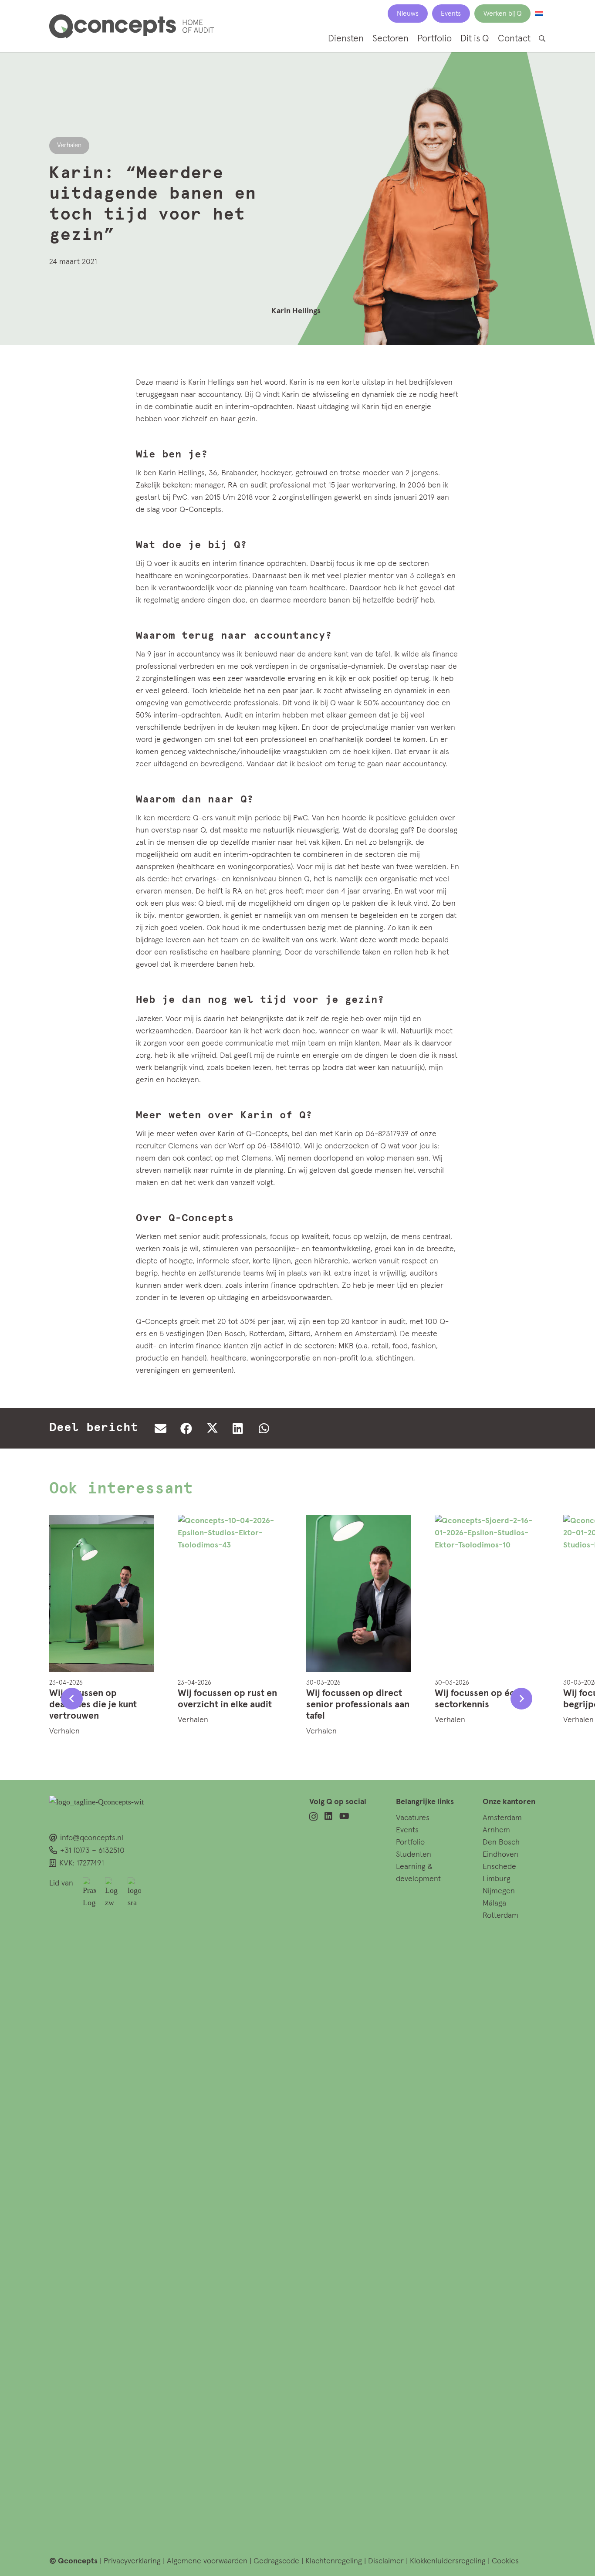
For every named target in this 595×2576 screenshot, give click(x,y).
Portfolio (410, 1842)
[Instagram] (313, 1817)
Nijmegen (499, 1891)
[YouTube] (344, 1816)
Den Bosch (501, 1842)
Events (407, 1830)
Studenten (414, 1855)
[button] (542, 39)
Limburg (497, 1879)
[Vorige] (72, 1699)
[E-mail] (160, 1428)
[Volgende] (521, 1699)
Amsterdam (502, 1818)
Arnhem (496, 1830)
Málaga (494, 1903)
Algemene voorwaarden (207, 2561)
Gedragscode (277, 2561)
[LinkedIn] (328, 1816)
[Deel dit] (186, 1428)
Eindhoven (500, 1855)
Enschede (499, 1867)
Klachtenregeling (335, 2561)
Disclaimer (386, 2561)
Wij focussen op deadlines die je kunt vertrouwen (93, 1705)
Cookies (505, 2561)
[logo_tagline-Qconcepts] (132, 26)
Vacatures (413, 1818)
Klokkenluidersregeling (448, 2561)
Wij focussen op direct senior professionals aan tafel (358, 1705)
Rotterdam (500, 1916)
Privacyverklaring (132, 2561)
